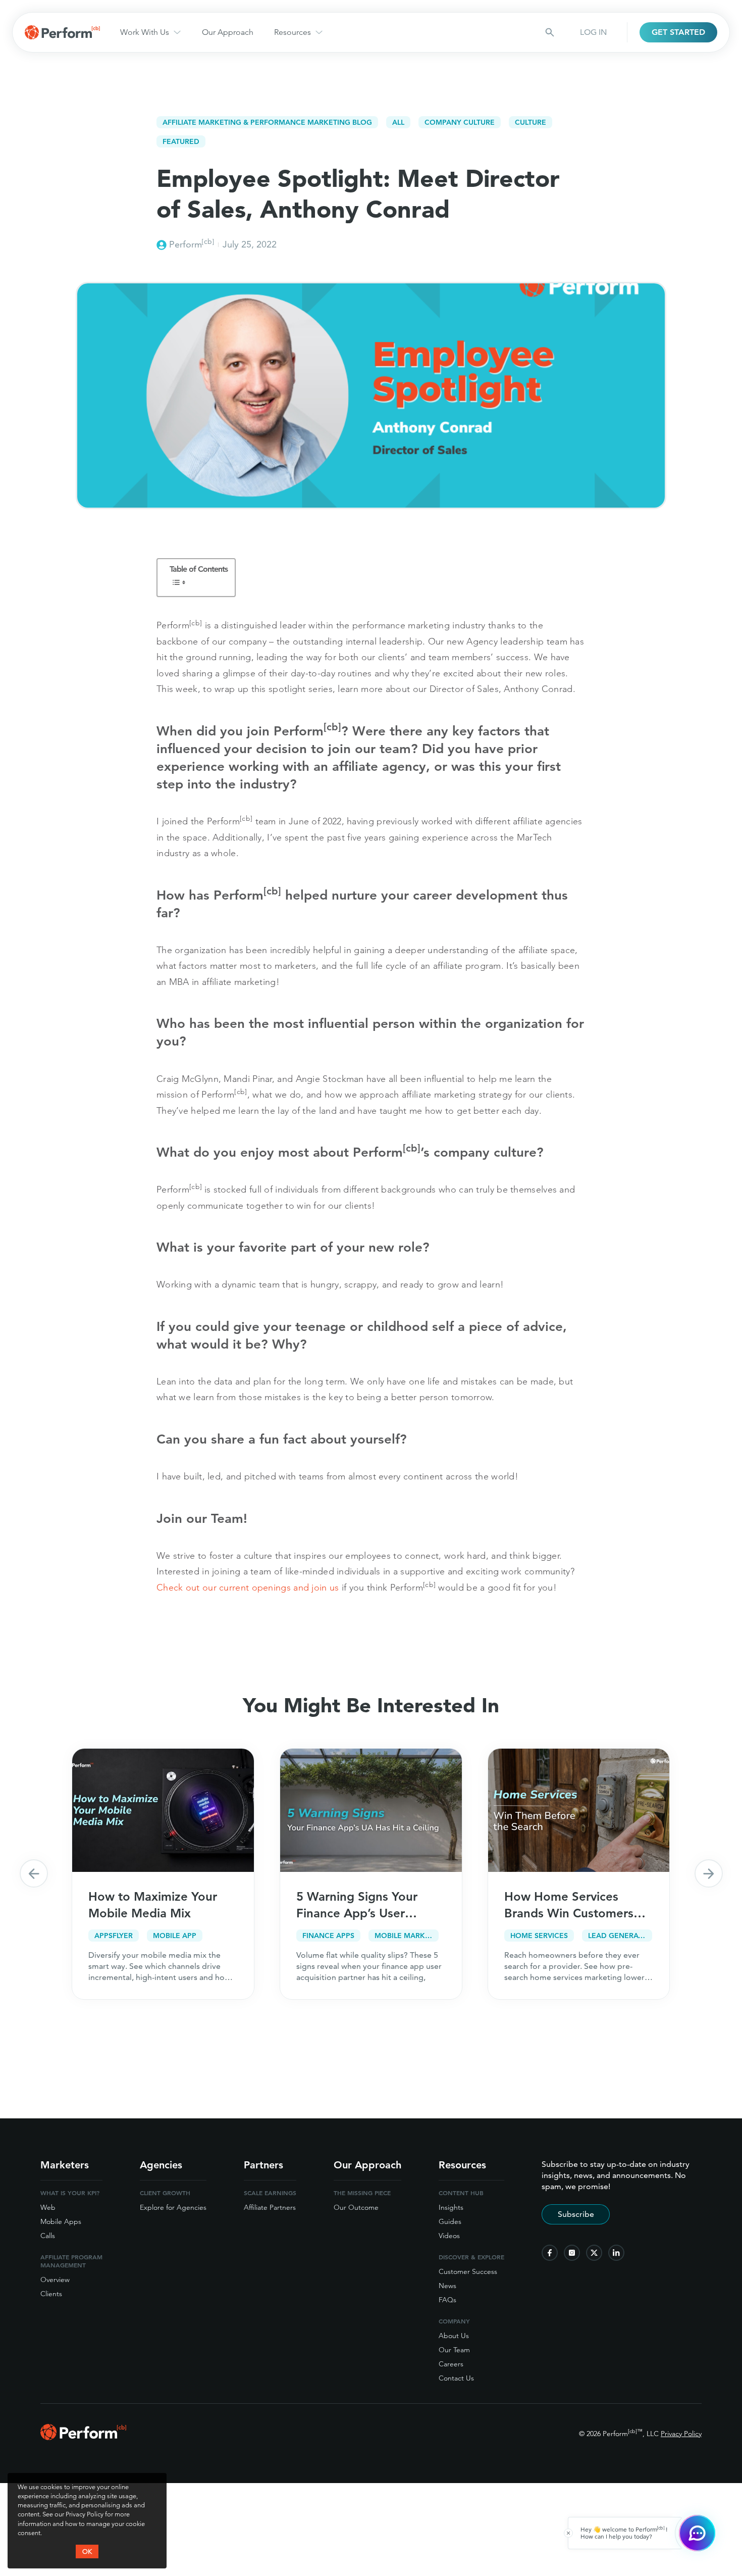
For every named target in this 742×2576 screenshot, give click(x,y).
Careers (451, 2364)
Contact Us (456, 2378)
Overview (55, 2280)
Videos (449, 2236)
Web (48, 2207)
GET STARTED (678, 32)
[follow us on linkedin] (616, 2253)
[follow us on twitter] (594, 2253)
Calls (48, 2236)
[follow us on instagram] (572, 2253)
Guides (450, 2221)
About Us (454, 2336)
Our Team (454, 2350)
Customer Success (468, 2271)
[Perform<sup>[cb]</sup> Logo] (83, 2437)
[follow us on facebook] (550, 2253)
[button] (34, 1873)
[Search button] (550, 32)
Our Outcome (356, 2207)
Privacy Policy (681, 2434)
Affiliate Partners (270, 2207)
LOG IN (593, 32)
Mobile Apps (61, 2221)
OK (87, 2551)
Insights (451, 2207)
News (447, 2286)
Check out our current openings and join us (248, 1587)
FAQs (447, 2300)
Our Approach (228, 32)
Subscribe (576, 2214)
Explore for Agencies (173, 2207)
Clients (51, 2294)
